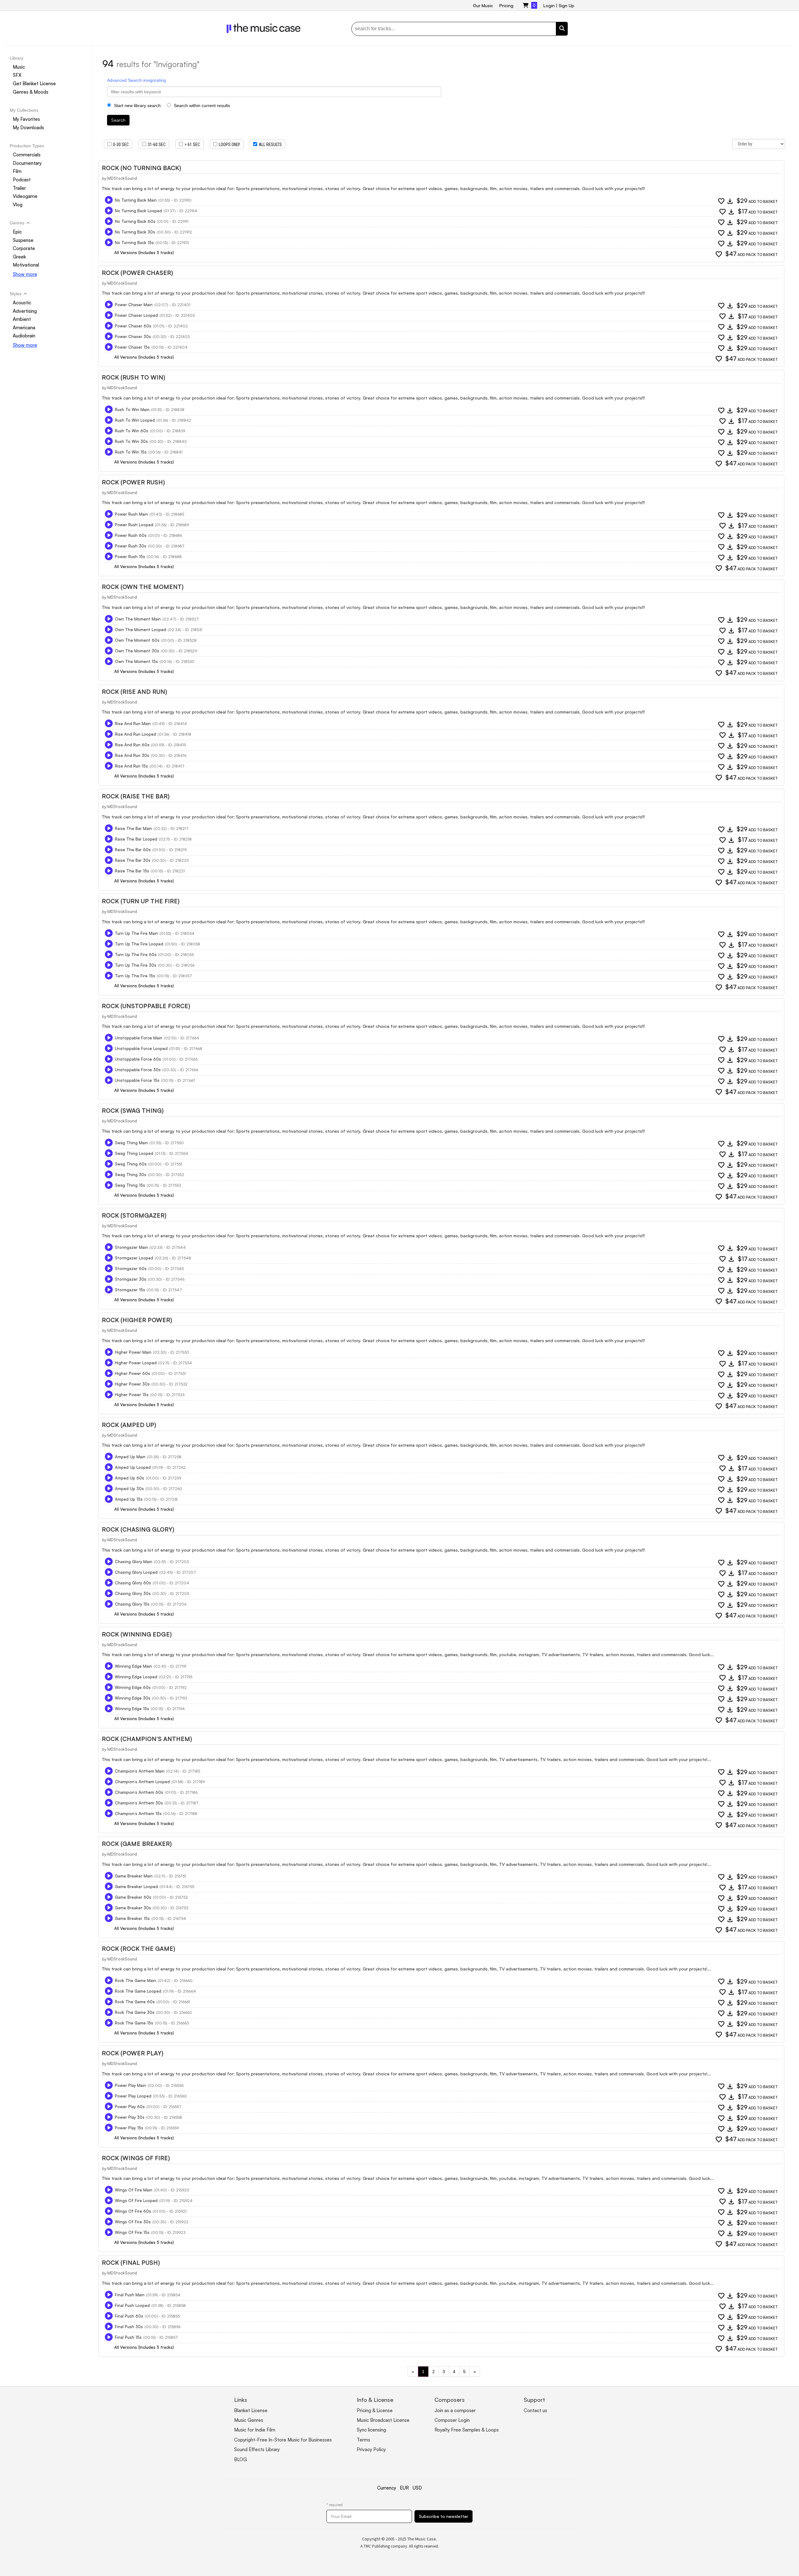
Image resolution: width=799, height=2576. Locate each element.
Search (118, 120)
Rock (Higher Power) (137, 1320)
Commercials (27, 155)
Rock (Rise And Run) (134, 692)
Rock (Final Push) (131, 2263)
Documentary (27, 163)
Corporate (24, 248)
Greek (19, 257)
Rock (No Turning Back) (141, 168)
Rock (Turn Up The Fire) (141, 901)
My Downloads (28, 128)
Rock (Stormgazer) (134, 1215)
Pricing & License (375, 2410)
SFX (17, 75)
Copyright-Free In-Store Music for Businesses (283, 2440)
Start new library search (137, 105)
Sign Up (566, 5)
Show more (25, 274)
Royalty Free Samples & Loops (467, 2430)
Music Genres (249, 2420)
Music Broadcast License (383, 2420)
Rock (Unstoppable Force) (146, 1006)
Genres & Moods (31, 92)
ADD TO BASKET (757, 201)
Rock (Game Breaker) (137, 1844)
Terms (363, 2440)
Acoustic (22, 303)
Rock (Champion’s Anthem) (147, 1739)
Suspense (23, 240)
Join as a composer (455, 2410)
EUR (404, 2488)
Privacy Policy (371, 2449)
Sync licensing (371, 2430)
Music (19, 67)
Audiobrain (24, 336)
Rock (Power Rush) (133, 482)
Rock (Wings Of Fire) (136, 2158)
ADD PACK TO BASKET (752, 254)
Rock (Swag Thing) (133, 1111)
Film (17, 171)
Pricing (506, 5)
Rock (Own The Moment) (143, 587)
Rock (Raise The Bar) (136, 796)
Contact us (535, 2410)
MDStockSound (122, 178)
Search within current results (201, 105)
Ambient (22, 319)
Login (549, 5)
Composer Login (452, 2420)
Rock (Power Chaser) (137, 273)
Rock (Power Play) (132, 2053)
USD (417, 2488)
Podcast (22, 180)
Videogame (25, 196)
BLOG (240, 2459)
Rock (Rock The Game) (138, 1949)
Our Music (483, 5)
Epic (17, 232)
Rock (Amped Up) (129, 1425)
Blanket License (251, 2410)
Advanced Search (125, 80)
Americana (24, 328)
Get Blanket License (34, 83)
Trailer (19, 188)
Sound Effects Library (257, 2449)
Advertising (25, 311)
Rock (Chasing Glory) (138, 1529)
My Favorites (26, 119)
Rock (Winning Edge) (137, 1634)
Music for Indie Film (255, 2430)
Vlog (18, 205)
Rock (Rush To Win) (133, 377)
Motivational (26, 265)
